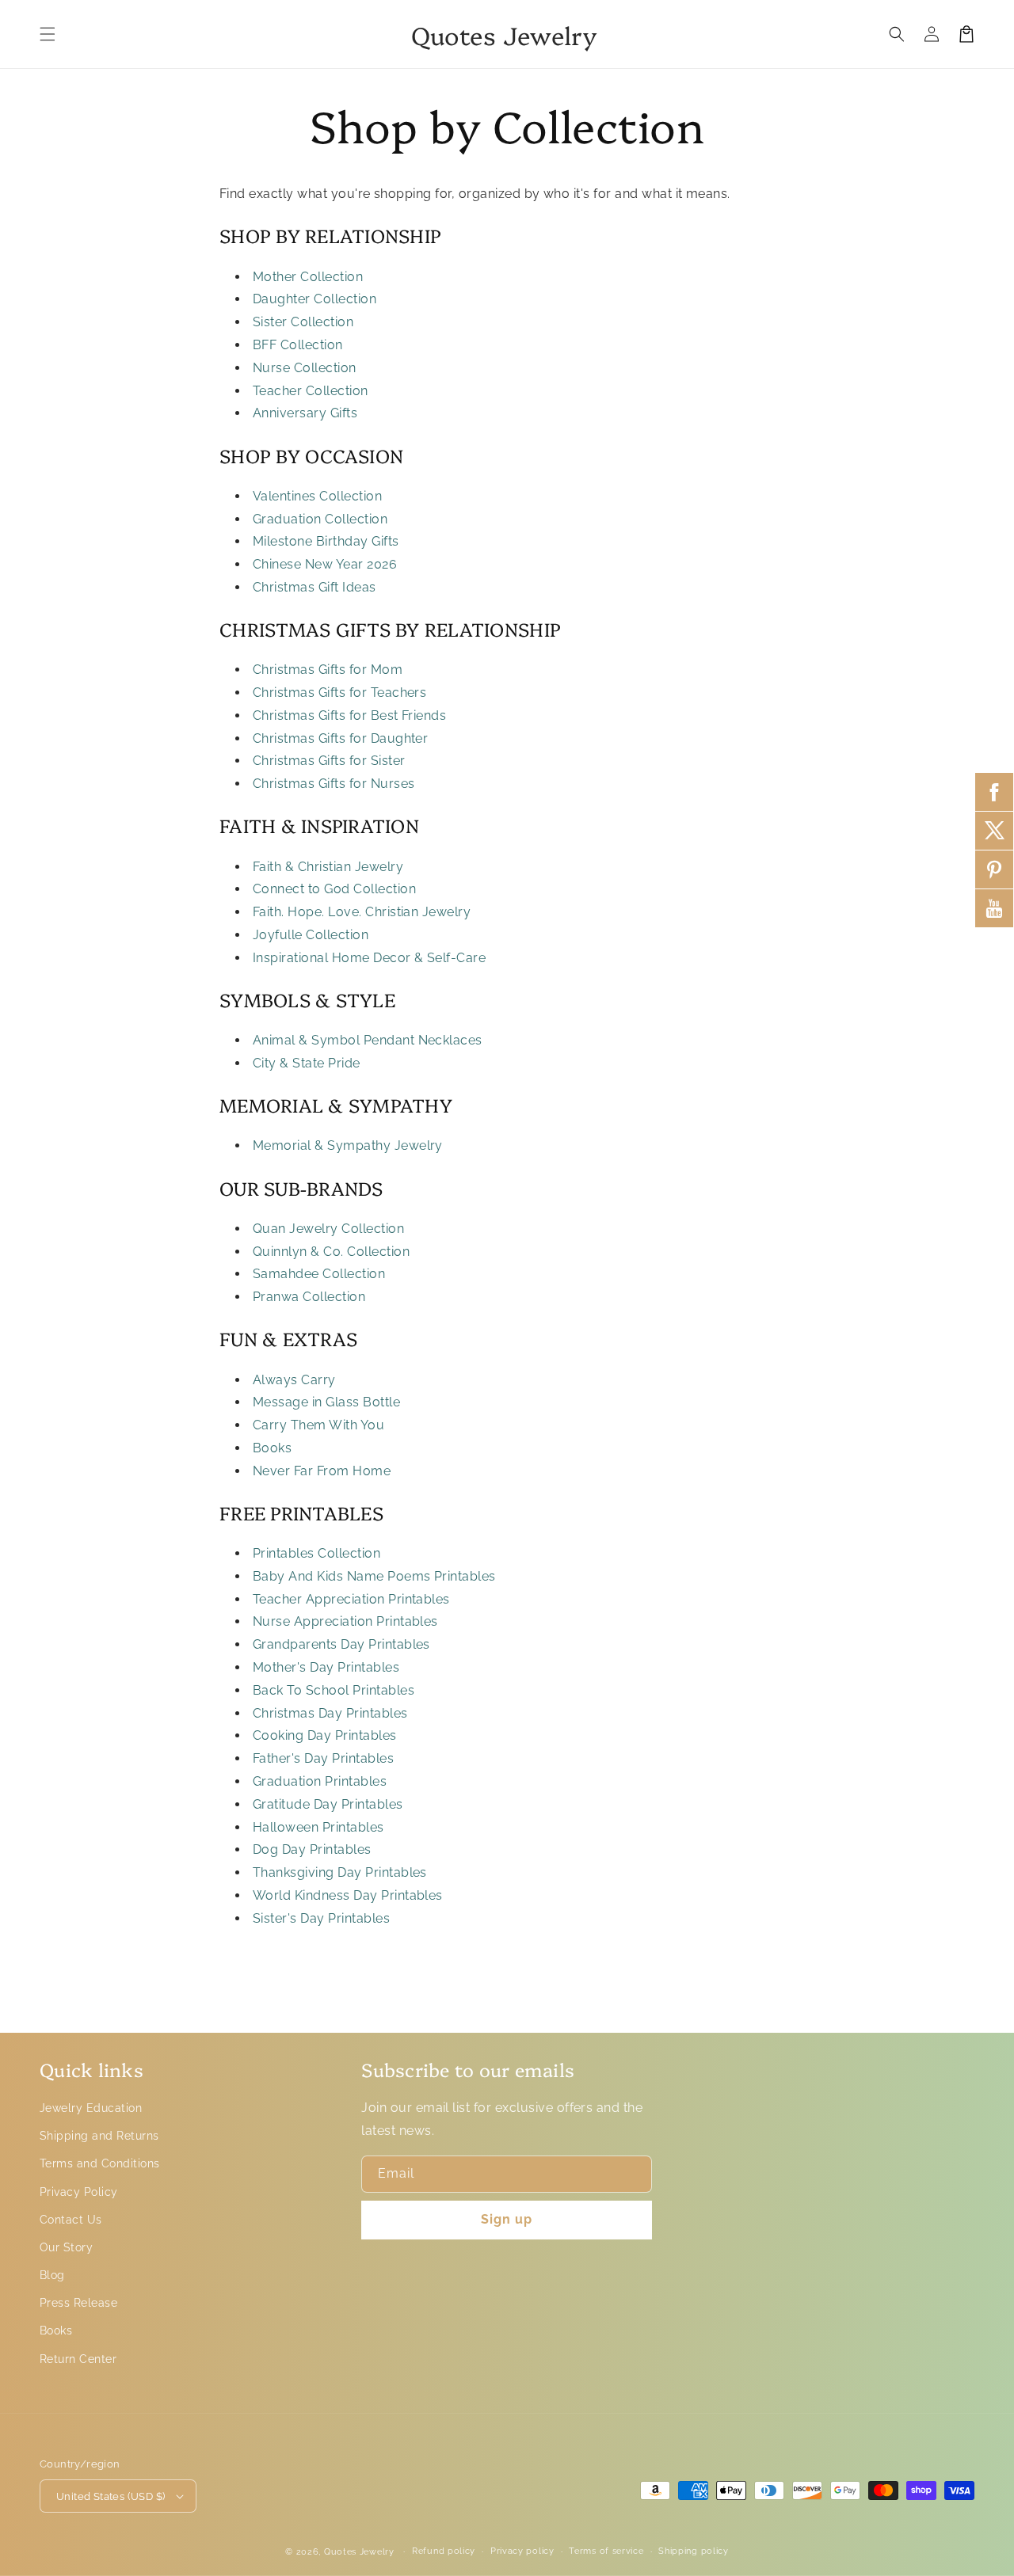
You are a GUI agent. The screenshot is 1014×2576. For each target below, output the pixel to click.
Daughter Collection (314, 299)
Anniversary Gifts (305, 413)
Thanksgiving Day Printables (340, 1872)
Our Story (66, 2247)
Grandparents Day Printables (341, 1644)
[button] (48, 34)
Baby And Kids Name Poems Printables (374, 1576)
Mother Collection (308, 277)
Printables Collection (316, 1553)
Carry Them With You (318, 1425)
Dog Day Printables (312, 1849)
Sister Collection (303, 322)
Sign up (507, 2219)
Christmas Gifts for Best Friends (349, 715)
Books (272, 1448)
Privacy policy (522, 2551)
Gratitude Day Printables (328, 1804)
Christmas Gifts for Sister (329, 761)
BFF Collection (298, 345)
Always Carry (294, 1380)
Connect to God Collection (334, 889)
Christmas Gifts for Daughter (340, 738)
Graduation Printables (320, 1781)
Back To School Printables (334, 1690)
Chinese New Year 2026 (325, 564)
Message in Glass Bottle (326, 1402)
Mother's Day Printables (326, 1667)
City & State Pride (307, 1063)
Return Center (78, 2359)
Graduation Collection (320, 519)
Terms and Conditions (100, 2163)
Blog (52, 2275)
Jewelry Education (91, 2108)
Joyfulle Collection (311, 935)
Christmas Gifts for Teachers (339, 693)
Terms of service (606, 2551)
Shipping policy (694, 2551)
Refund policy (444, 2551)
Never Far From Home (322, 1471)
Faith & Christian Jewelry (328, 867)
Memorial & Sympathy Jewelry (348, 1145)
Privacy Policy (79, 2192)
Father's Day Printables (323, 1758)
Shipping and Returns (99, 2136)
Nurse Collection (305, 368)
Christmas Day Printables (330, 1713)
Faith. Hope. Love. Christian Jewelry (362, 912)
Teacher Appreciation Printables (351, 1599)
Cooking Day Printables (325, 1735)
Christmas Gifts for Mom (328, 670)
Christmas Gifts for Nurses (334, 784)
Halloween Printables (318, 1827)
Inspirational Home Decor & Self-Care (369, 958)
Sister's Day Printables (321, 1918)
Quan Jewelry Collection (328, 1229)
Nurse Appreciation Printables (345, 1621)
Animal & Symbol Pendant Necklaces (368, 1040)
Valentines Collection (317, 496)
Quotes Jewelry (359, 2552)
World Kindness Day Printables (348, 1895)
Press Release (78, 2303)
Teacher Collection (311, 391)
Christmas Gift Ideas (314, 587)
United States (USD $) (111, 2496)
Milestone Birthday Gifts (326, 541)
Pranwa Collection (309, 1297)
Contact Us (71, 2220)
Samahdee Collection (319, 1274)
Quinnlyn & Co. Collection (331, 1252)
